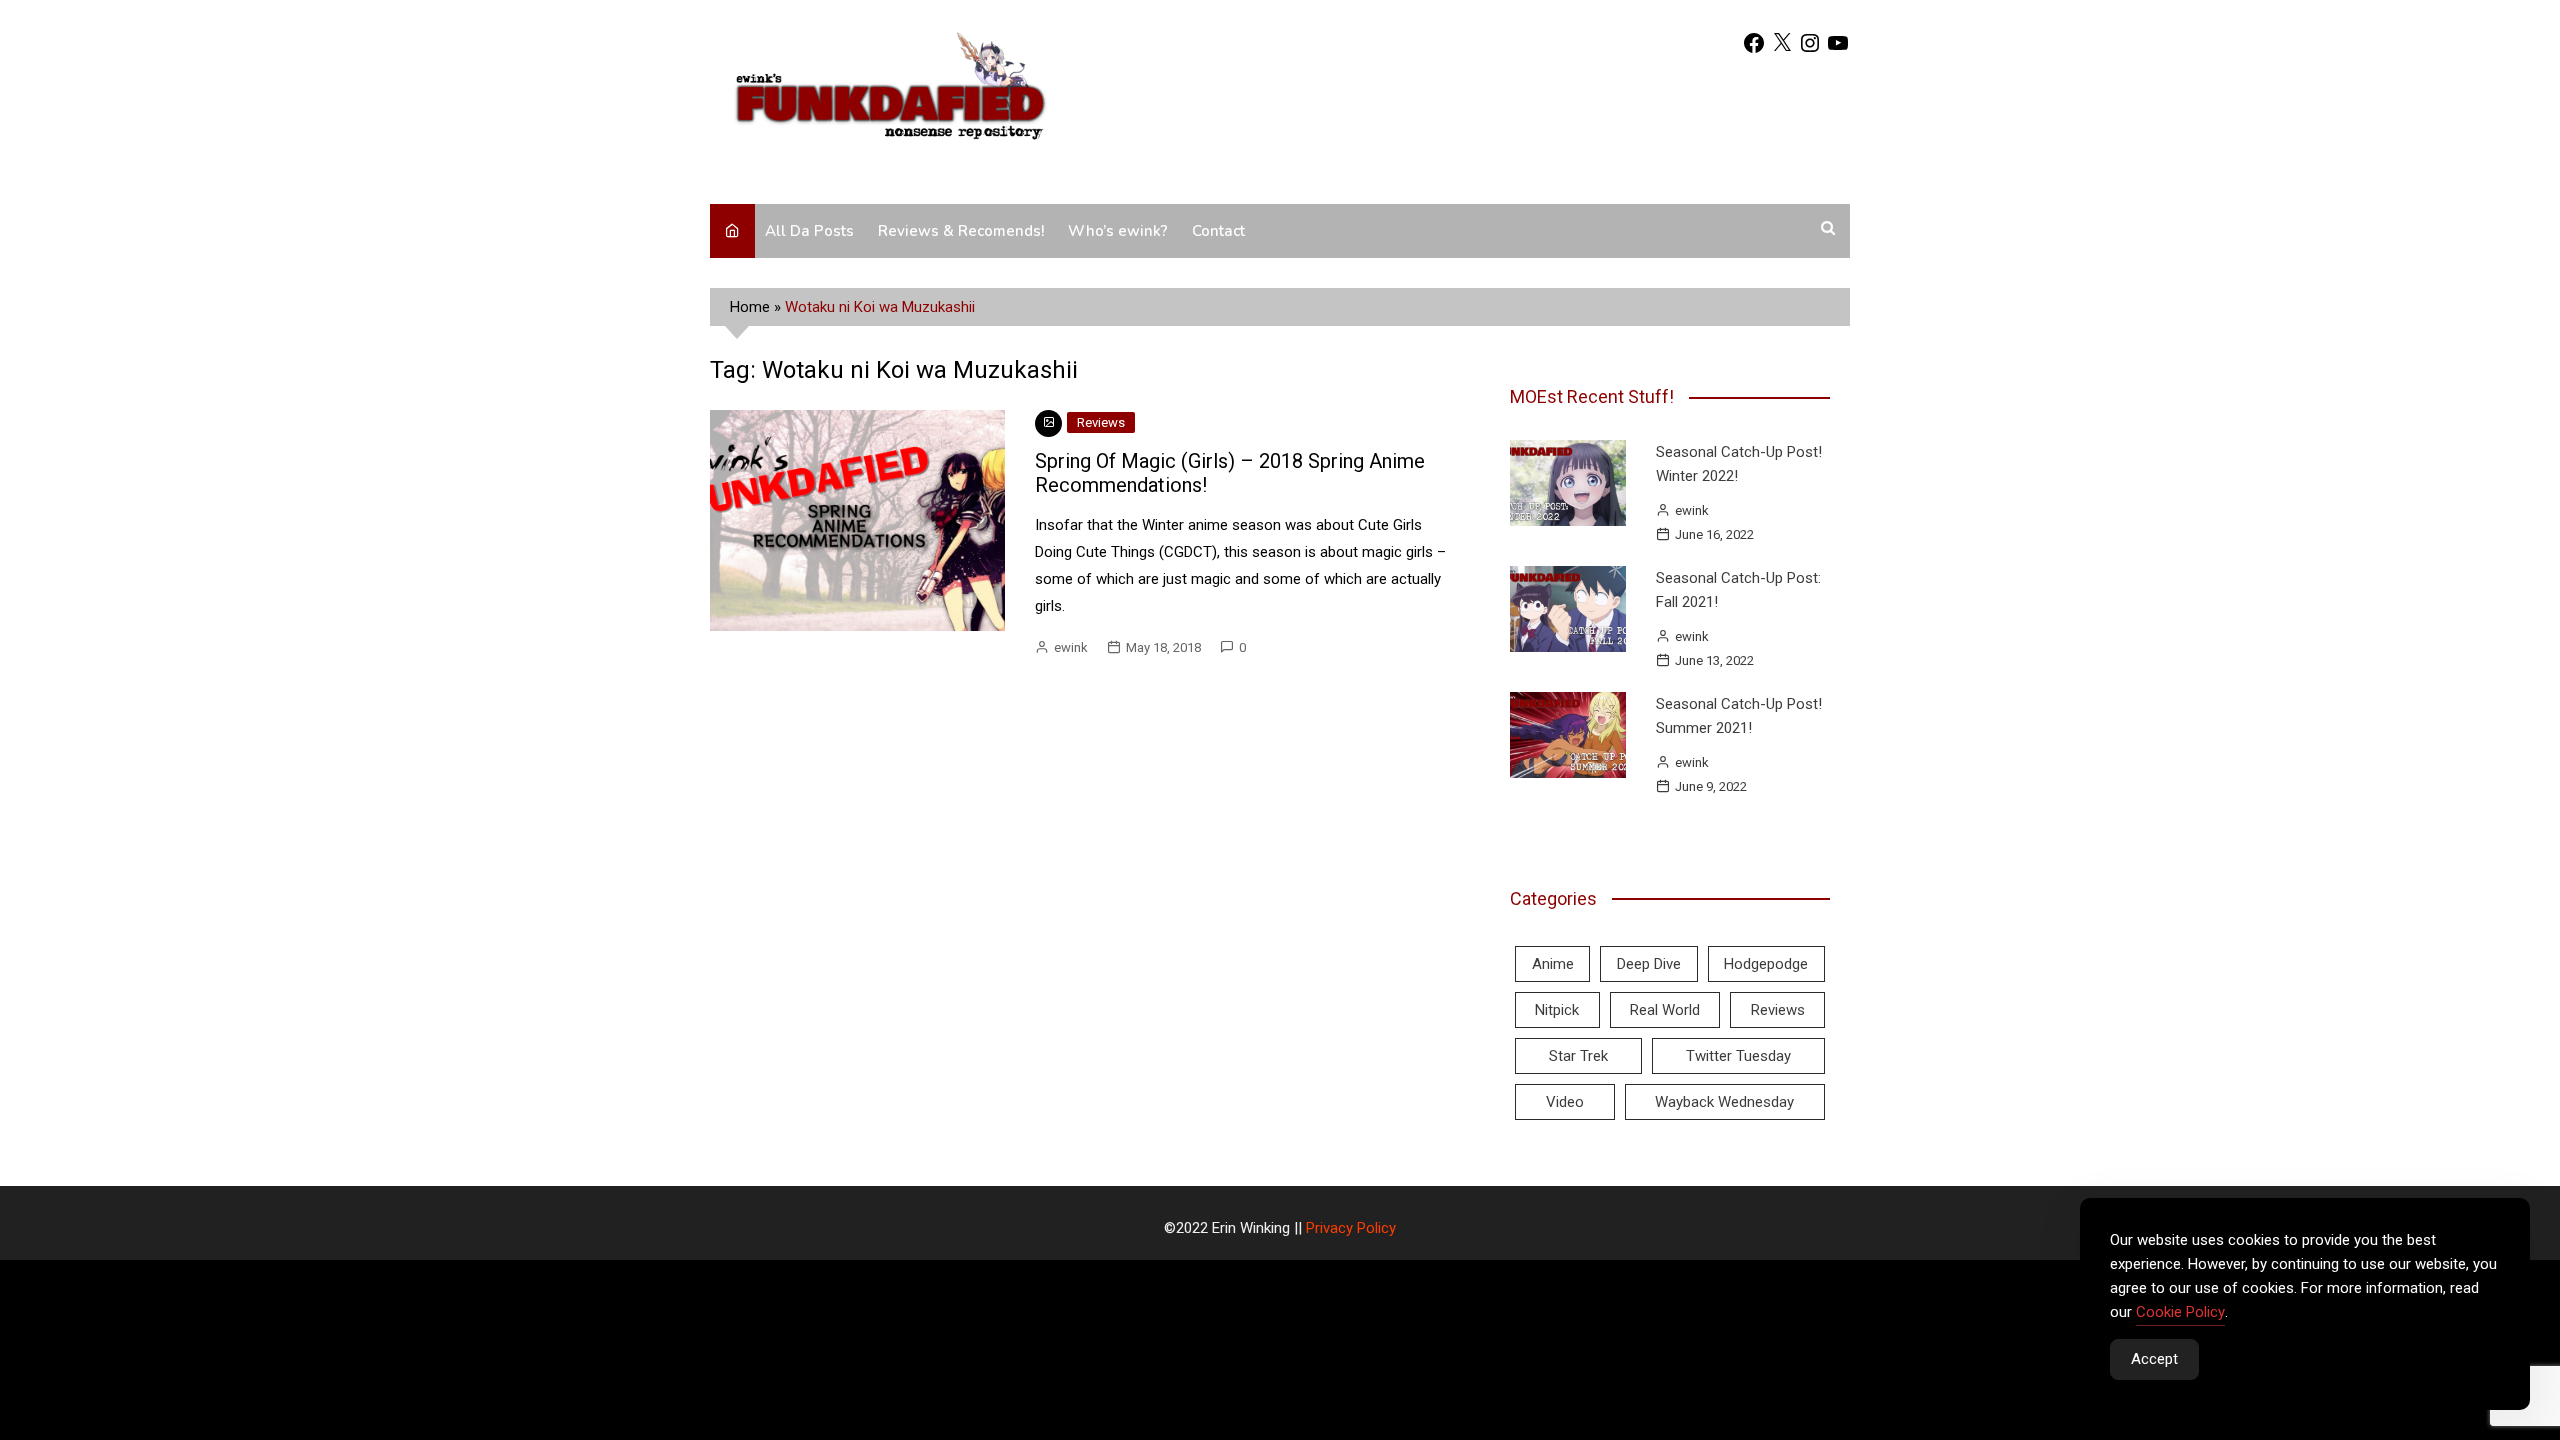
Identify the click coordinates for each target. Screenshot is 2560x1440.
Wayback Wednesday (1724, 1102)
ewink (1071, 647)
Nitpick (1557, 1010)
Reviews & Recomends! (961, 231)
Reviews (1101, 422)
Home (750, 307)
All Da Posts (809, 231)
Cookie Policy (2180, 1312)
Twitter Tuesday (1738, 1056)
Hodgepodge (1766, 964)
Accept (2154, 1359)
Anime (1553, 964)
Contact (1218, 231)
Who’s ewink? (1118, 231)
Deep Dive (1649, 964)
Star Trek (1578, 1056)
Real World (1665, 1010)
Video (1565, 1102)
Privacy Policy (1351, 1228)
